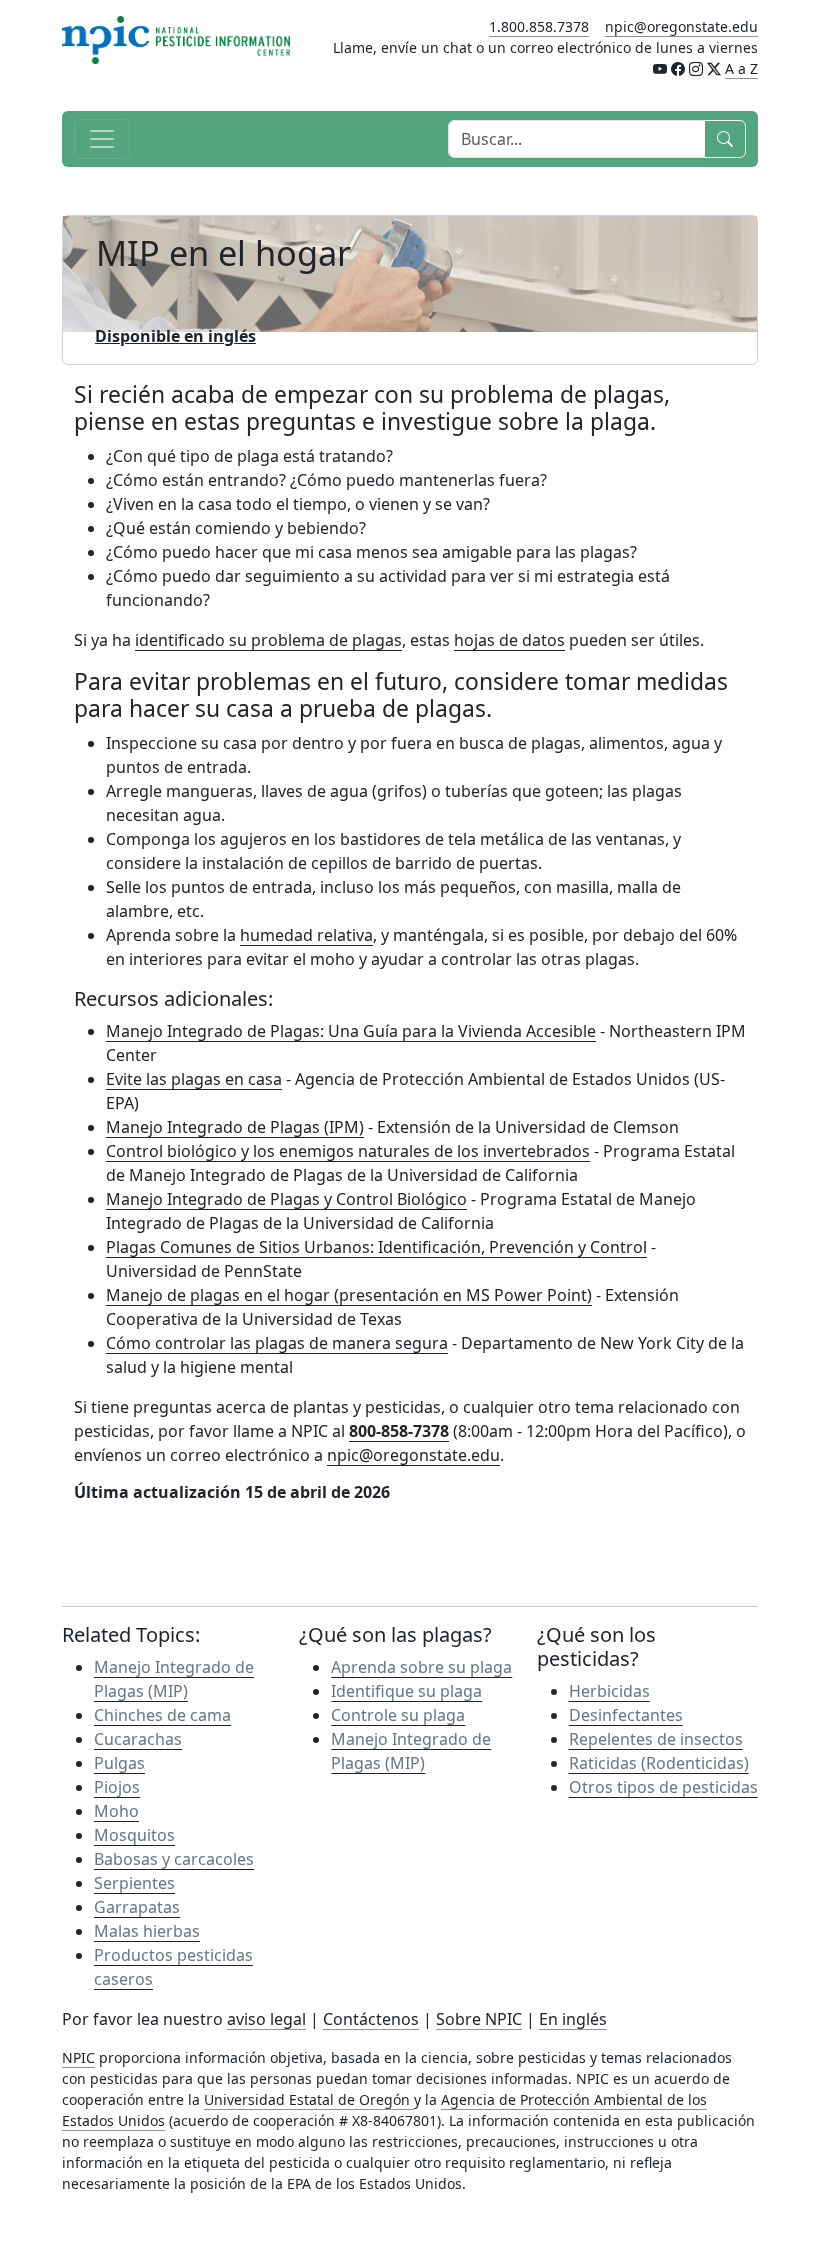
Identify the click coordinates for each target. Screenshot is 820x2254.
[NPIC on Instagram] (696, 68)
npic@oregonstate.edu (681, 26)
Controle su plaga (398, 1715)
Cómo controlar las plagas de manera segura (277, 1343)
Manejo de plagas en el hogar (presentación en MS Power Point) (349, 1295)
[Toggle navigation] (102, 139)
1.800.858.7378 (539, 26)
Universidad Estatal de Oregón (309, 2099)
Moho (116, 1811)
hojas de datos (509, 640)
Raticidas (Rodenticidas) (659, 1763)
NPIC (78, 2057)
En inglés (573, 2019)
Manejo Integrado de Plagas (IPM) (235, 1127)
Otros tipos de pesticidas (663, 1787)
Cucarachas (138, 1739)
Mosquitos (134, 1835)
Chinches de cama (162, 1715)
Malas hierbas (147, 1931)
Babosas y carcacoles (174, 1859)
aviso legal (266, 2019)
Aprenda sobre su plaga (421, 1667)
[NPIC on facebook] (678, 68)
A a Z (741, 68)
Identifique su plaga (406, 1691)
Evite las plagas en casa (194, 1079)
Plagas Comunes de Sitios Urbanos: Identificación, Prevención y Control (376, 1247)
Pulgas (119, 1763)
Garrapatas (137, 1907)
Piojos (117, 1787)
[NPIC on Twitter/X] (714, 68)
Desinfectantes (626, 1715)
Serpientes (134, 1883)
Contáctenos (371, 2019)
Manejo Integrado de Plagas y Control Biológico (286, 1199)
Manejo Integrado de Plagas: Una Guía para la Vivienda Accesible (351, 1031)
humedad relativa (306, 935)
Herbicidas (609, 1691)
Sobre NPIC (479, 2019)
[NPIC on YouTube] (660, 68)
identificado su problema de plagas (268, 640)
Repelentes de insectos (656, 1739)
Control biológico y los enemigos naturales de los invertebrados (348, 1151)
